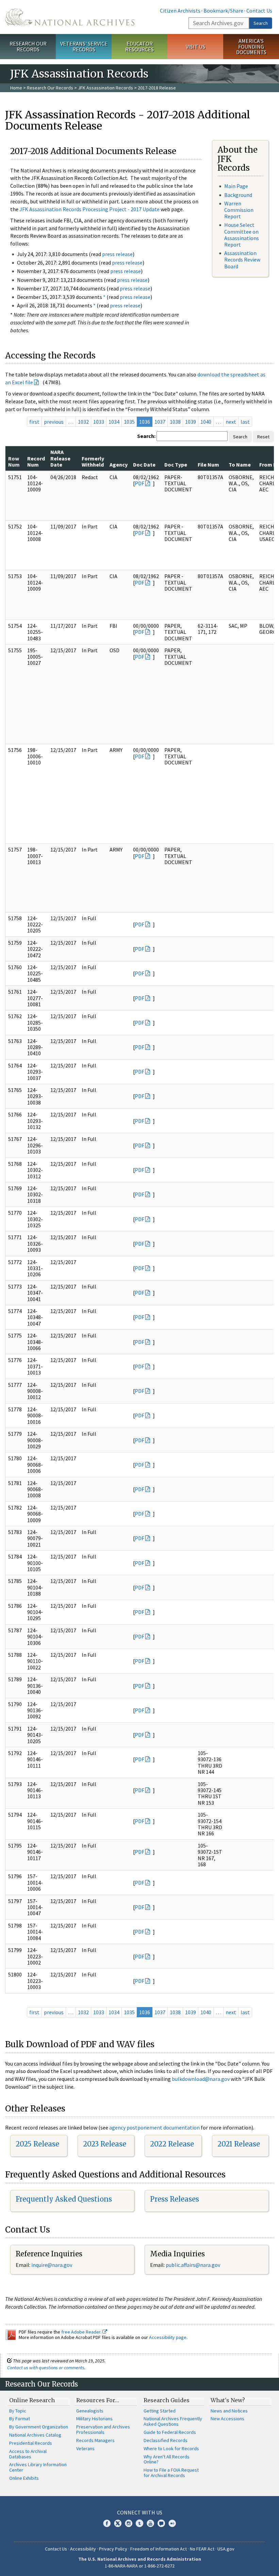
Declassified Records (166, 2440)
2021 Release (239, 2144)
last (245, 422)
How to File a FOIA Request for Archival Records (171, 2473)
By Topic (18, 2411)
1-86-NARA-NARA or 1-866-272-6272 (140, 2566)
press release (117, 254)
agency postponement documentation (154, 2127)
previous (54, 422)
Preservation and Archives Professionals (103, 2429)
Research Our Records (28, 46)
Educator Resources (139, 46)
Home (16, 88)
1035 (129, 422)
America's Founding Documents (251, 47)
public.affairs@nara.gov (193, 2265)
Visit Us (195, 47)
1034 (114, 422)
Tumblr (139, 2523)
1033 (99, 422)
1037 (160, 422)
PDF (139, 483)
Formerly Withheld (93, 461)
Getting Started (160, 2411)
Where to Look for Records (171, 2448)
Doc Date (144, 465)
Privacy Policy (113, 2549)
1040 (206, 422)
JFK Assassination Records (105, 88)
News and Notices (229, 2411)
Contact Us (259, 11)
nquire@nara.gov (52, 2265)
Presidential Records (31, 2443)
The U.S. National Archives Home (70, 17)
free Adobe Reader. (82, 2332)
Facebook (107, 2523)
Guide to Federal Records (170, 2432)
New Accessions (227, 2419)
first (34, 422)
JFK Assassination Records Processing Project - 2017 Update (89, 209)
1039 (191, 422)
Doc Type (176, 465)
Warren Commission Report (239, 210)
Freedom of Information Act (159, 2549)
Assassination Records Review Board (242, 259)
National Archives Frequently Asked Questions (173, 2421)
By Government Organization (39, 2427)
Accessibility (83, 2549)
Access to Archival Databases (28, 2454)
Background (238, 195)
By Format (20, 2419)
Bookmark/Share (223, 11)
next (231, 422)
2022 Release (172, 2144)
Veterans (85, 2448)
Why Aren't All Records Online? (167, 2459)
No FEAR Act (202, 2549)
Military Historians (94, 2419)
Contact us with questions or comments (46, 2368)
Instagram (129, 2523)
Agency (119, 465)
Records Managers (95, 2440)
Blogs (161, 2523)
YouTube (150, 2523)
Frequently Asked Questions (64, 2199)
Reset (263, 437)
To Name (240, 465)
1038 (175, 422)
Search (261, 23)
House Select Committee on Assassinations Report (242, 235)
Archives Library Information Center (38, 2467)
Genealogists (90, 2411)
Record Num (36, 461)
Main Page (236, 186)
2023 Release (105, 2144)
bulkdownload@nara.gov (201, 2079)
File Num (208, 465)
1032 (83, 422)
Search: (146, 436)
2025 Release (37, 2144)
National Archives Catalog (35, 2435)
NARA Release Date (60, 458)
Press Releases (175, 2199)
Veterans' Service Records (84, 46)
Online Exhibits (24, 2478)
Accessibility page (168, 2337)
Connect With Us (140, 2512)
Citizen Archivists (180, 11)
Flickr (172, 2523)
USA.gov (226, 2549)
